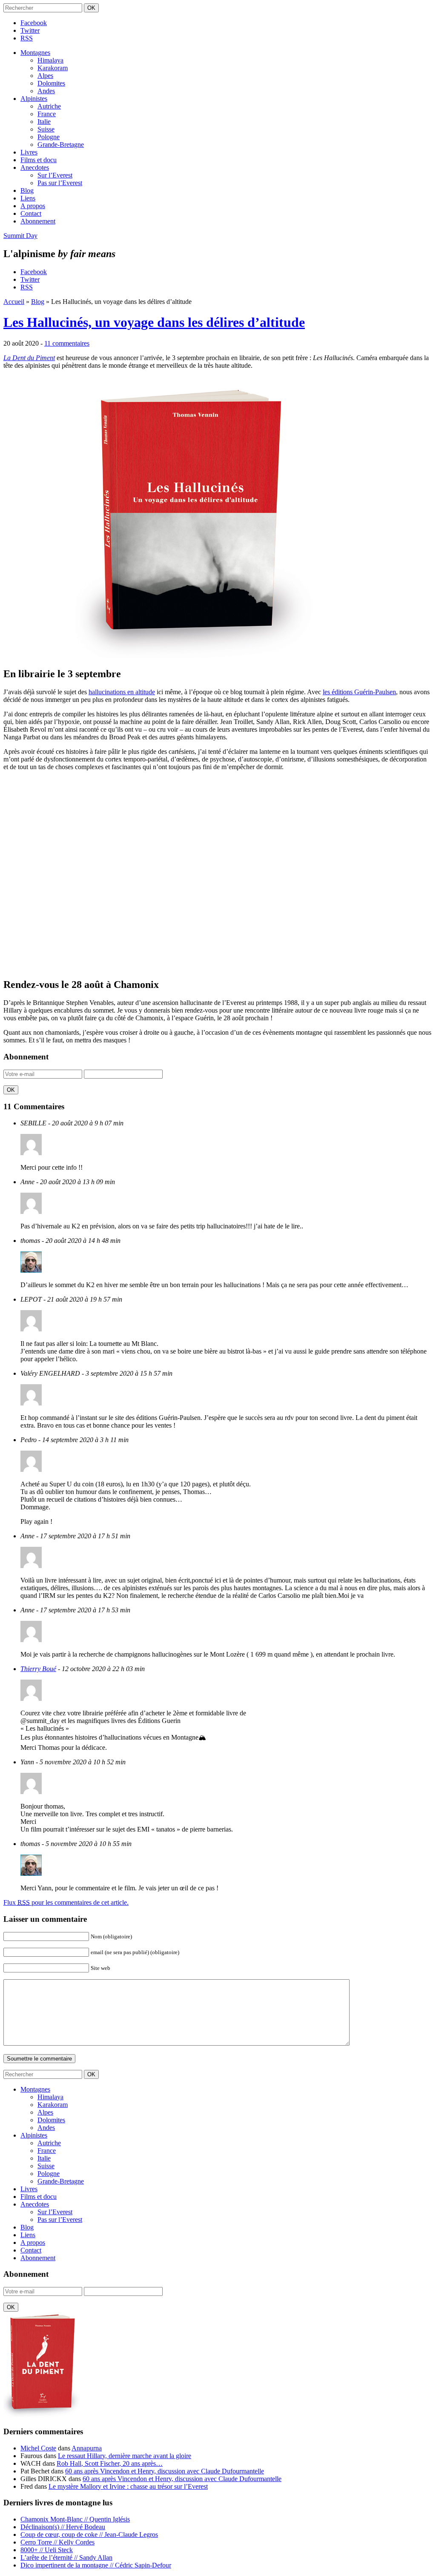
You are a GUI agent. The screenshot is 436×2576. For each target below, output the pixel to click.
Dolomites (51, 83)
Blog (27, 190)
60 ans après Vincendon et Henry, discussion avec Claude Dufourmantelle (165, 2471)
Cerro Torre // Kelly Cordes (57, 2542)
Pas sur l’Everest (60, 183)
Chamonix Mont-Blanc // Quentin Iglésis (75, 2519)
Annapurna (87, 2448)
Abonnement (38, 221)
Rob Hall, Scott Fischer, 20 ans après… (110, 2463)
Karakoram (53, 68)
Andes (46, 91)
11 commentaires (67, 343)
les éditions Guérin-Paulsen (359, 692)
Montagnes (35, 53)
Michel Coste (38, 2448)
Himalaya (50, 60)
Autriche (49, 106)
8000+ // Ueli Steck (47, 2550)
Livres (29, 152)
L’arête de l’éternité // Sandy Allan (66, 2557)
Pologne (49, 137)
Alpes (45, 76)
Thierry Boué (38, 1669)
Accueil (14, 302)
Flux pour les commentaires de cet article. (66, 1902)
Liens (28, 198)
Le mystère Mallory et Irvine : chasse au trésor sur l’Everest (128, 2486)
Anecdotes (35, 167)
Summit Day (20, 236)
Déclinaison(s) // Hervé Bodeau (63, 2527)
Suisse (46, 129)
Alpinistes (34, 99)
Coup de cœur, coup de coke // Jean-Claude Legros (89, 2534)
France (47, 114)
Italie (44, 122)
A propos (33, 206)
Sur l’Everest (55, 175)
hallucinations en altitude (122, 692)
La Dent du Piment (29, 358)
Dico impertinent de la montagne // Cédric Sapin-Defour (96, 2565)
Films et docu (39, 160)
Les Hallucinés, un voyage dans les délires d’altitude (154, 322)
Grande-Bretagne (61, 145)
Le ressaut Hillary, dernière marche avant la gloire (125, 2456)
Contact (31, 213)
